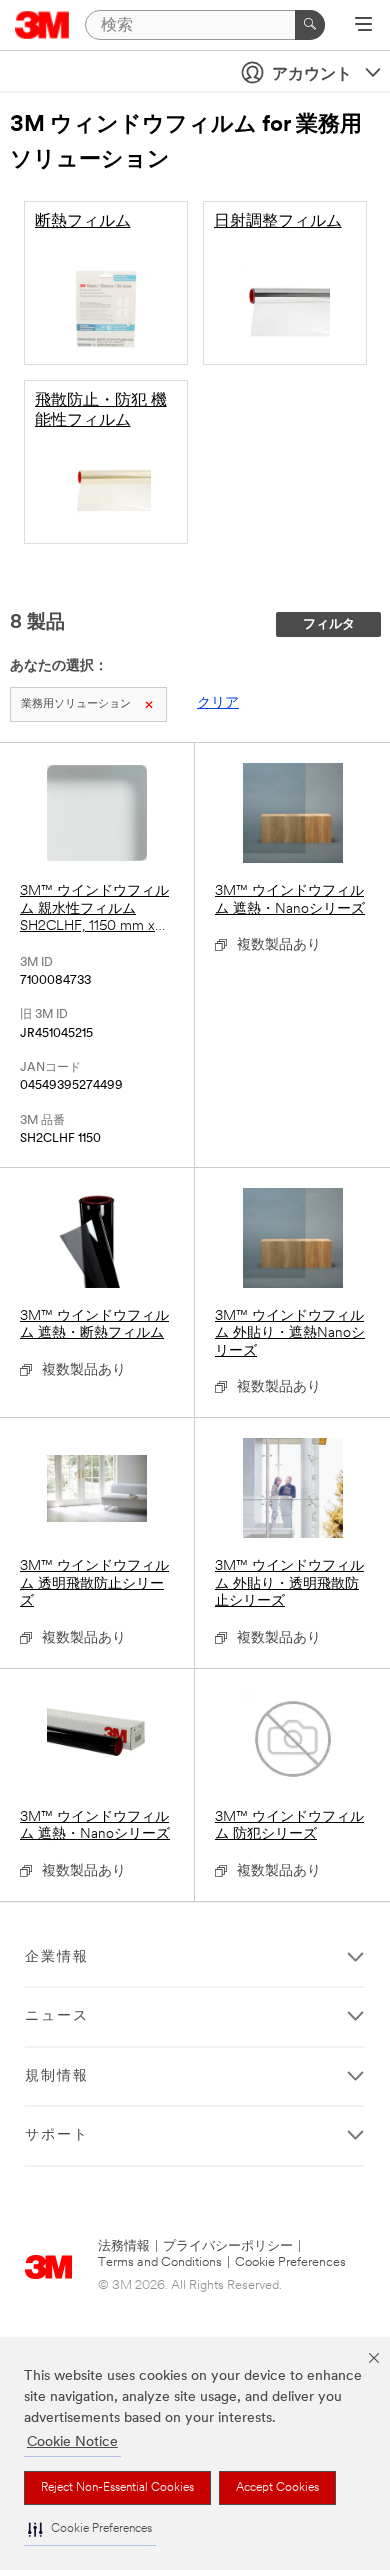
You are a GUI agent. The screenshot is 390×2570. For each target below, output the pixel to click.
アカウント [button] (312, 75)
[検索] (310, 25)
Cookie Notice (72, 2442)
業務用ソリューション (76, 704)
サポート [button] (57, 2135)
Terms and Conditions (160, 2262)
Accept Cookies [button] (277, 2488)
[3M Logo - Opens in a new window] (42, 25)
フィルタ (329, 624)
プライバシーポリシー (228, 2246)
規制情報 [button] (57, 2076)
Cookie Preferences (290, 2262)
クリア (218, 703)
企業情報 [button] (57, 1957)
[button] (90, 2529)
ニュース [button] (57, 2016)
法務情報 (124, 2246)
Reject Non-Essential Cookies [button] (117, 2488)
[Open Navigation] (363, 26)
